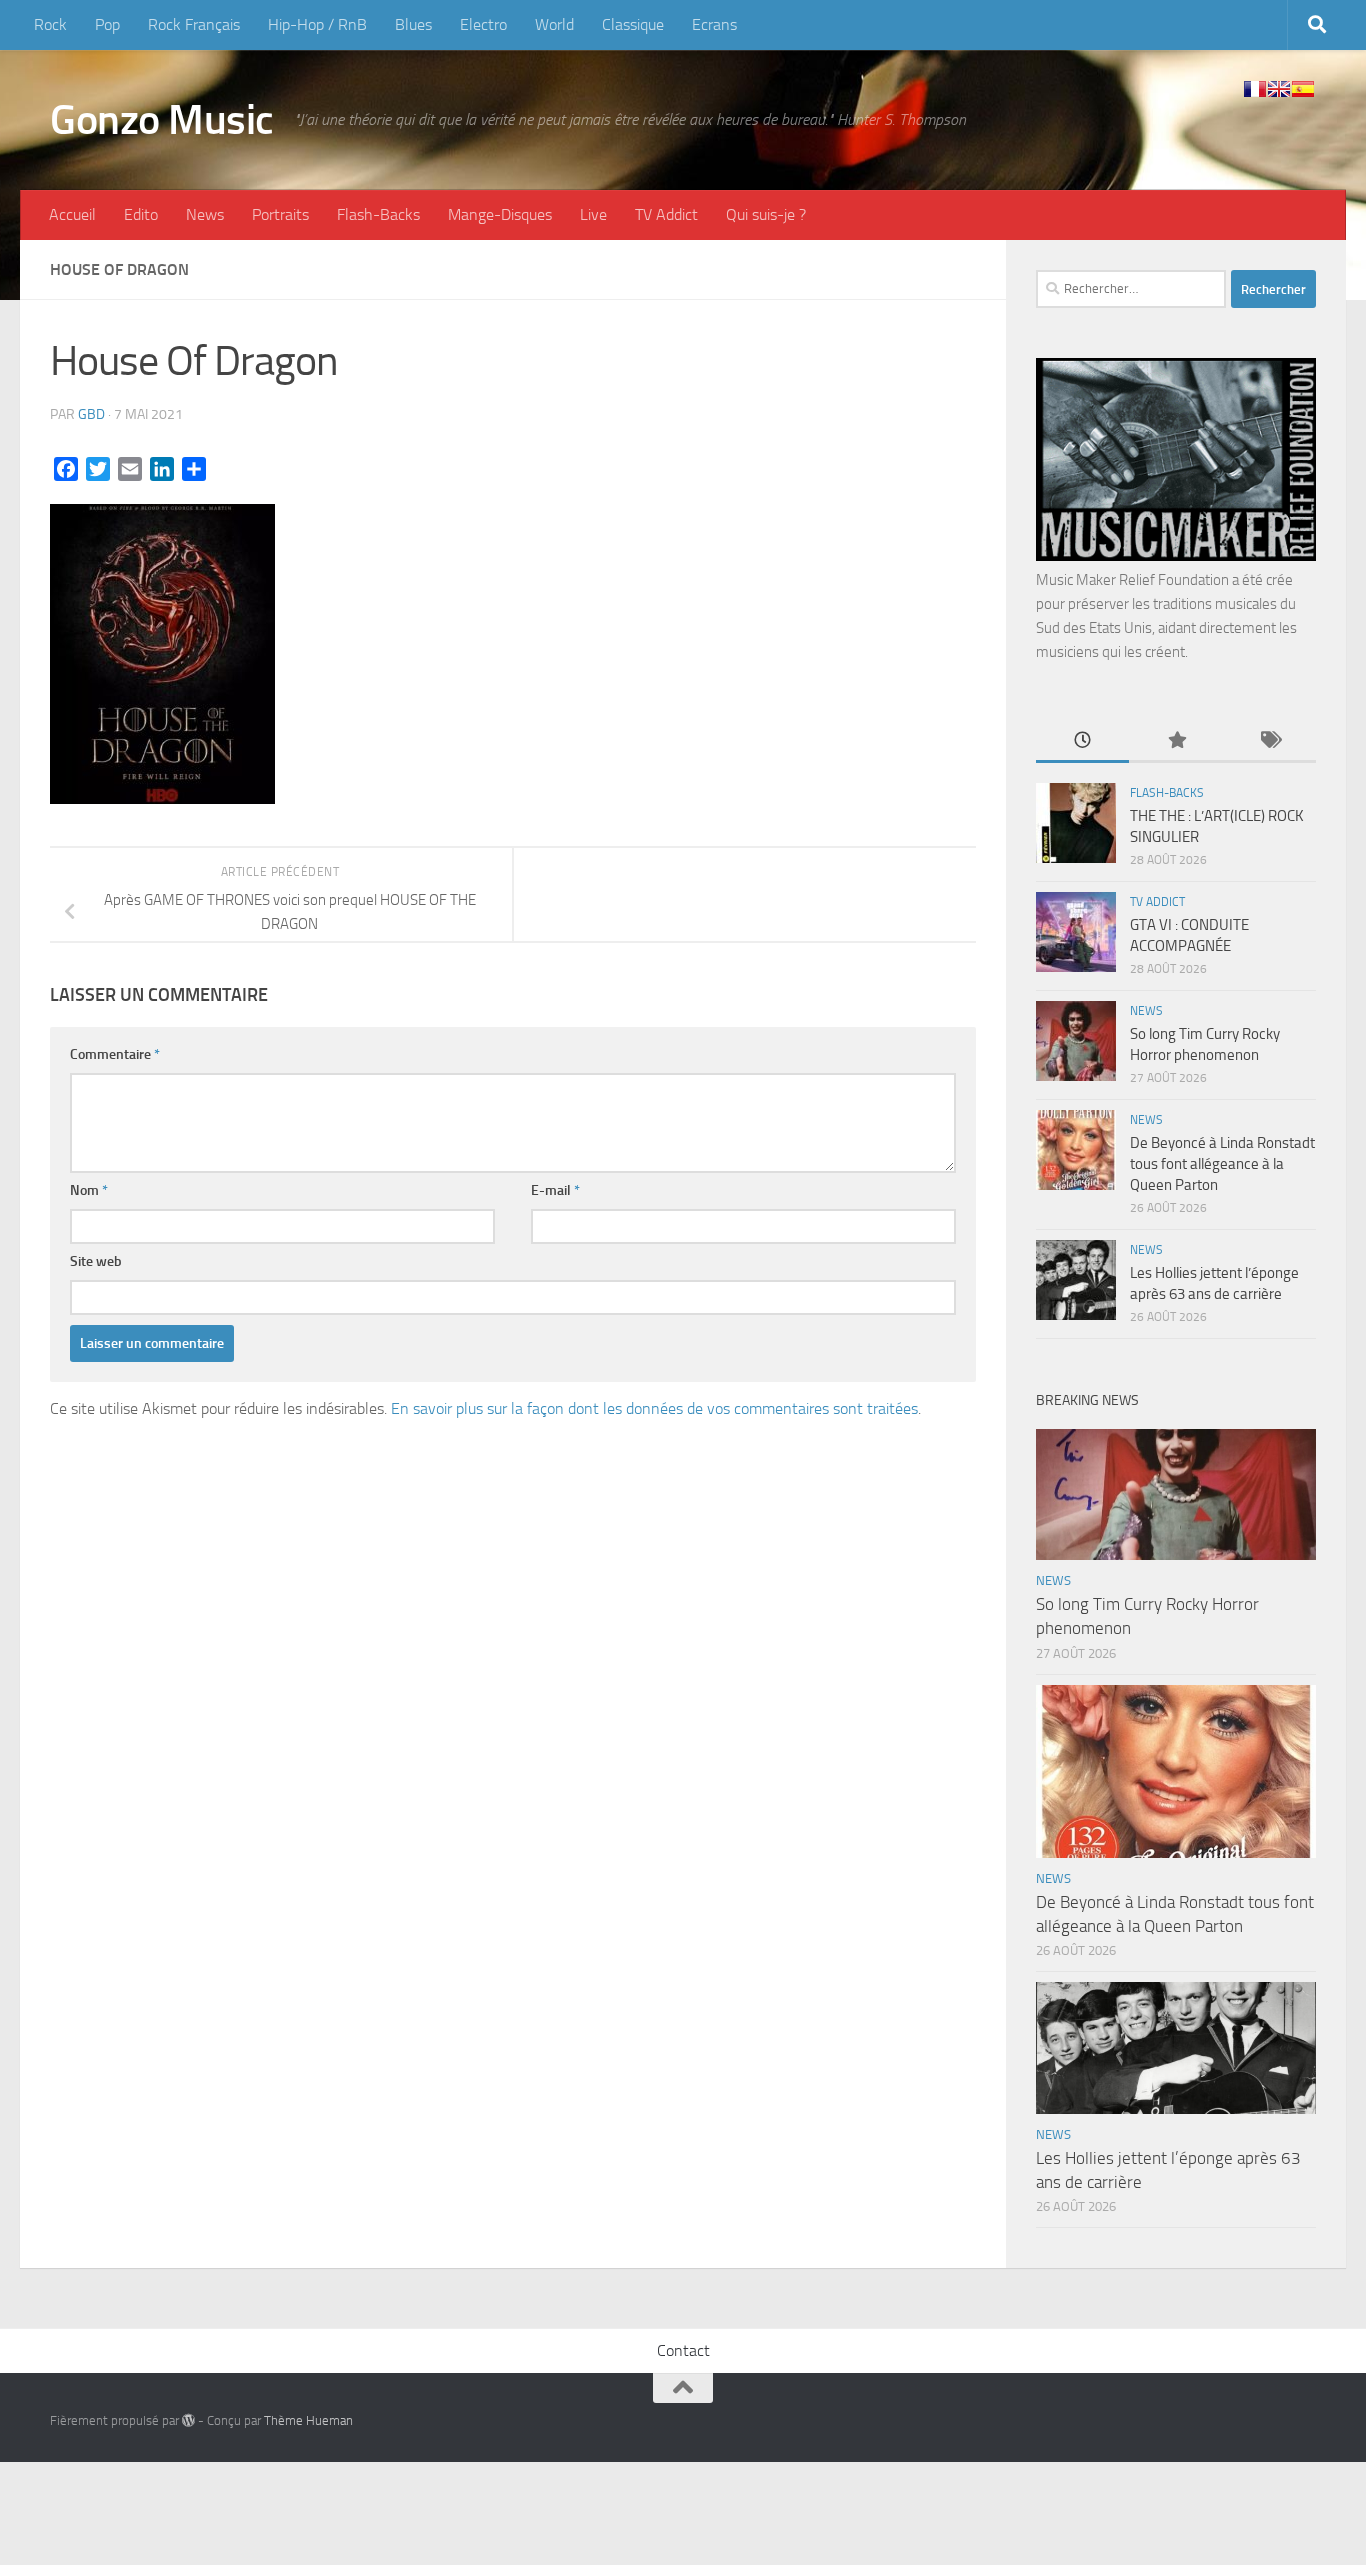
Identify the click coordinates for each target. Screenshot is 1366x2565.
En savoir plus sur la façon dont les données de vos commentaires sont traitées (654, 1408)
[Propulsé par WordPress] (188, 2420)
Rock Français (194, 24)
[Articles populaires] (1175, 741)
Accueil (72, 214)
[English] (1279, 89)
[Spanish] (1303, 89)
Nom (89, 1190)
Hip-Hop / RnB (317, 24)
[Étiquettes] (1269, 741)
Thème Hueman (308, 2420)
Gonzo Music (162, 120)
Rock (50, 24)
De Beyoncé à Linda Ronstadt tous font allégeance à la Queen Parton (1222, 1164)
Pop (107, 24)
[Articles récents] (1082, 741)
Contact (683, 2350)
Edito (141, 214)
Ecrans (714, 24)
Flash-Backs (378, 214)
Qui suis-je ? (766, 214)
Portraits (280, 214)
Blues (413, 24)
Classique (633, 24)
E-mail (555, 1190)
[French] (1255, 89)
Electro (483, 24)
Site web (96, 1261)
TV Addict (666, 214)
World (554, 24)
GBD (91, 414)
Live (593, 214)
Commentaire (115, 1054)
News (205, 214)
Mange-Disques (500, 214)
